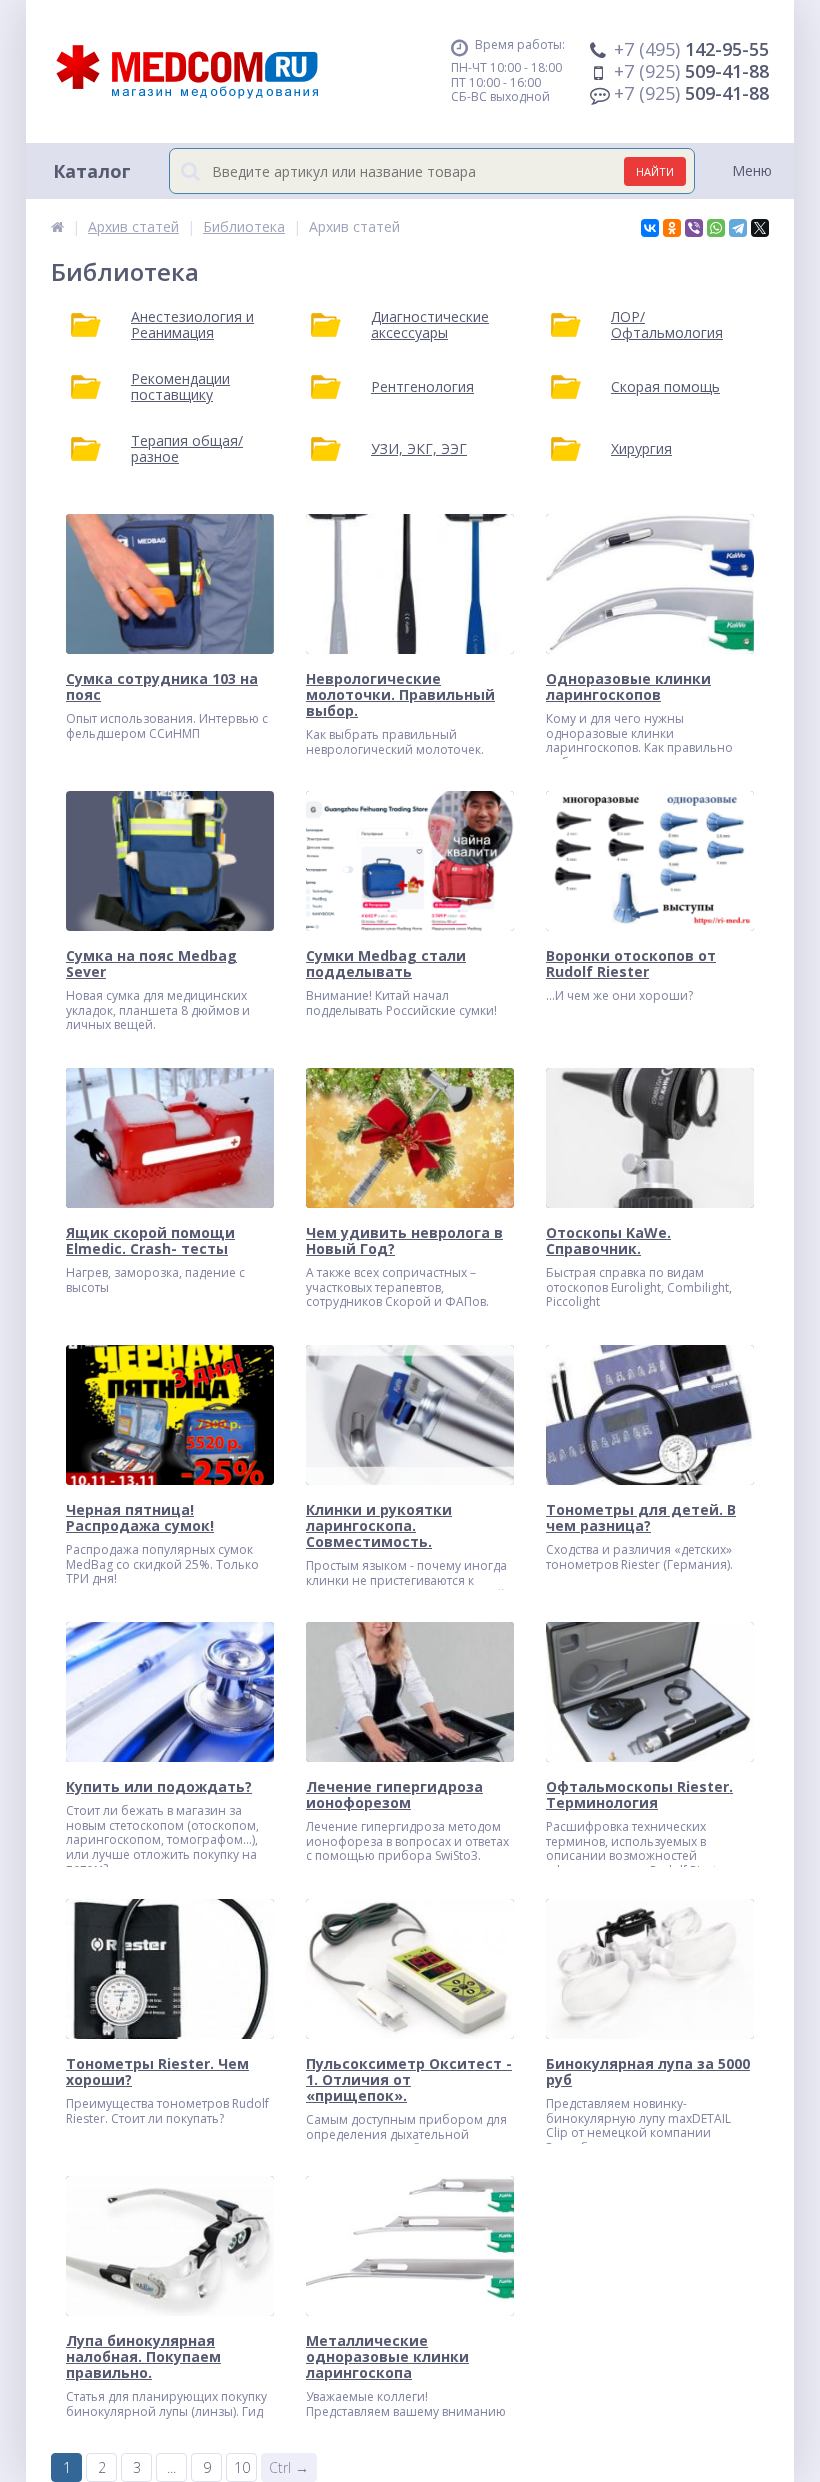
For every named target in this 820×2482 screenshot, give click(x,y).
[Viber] (694, 228)
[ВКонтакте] (650, 228)
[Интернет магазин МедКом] (57, 226)
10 (242, 2467)
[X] (760, 228)
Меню (752, 170)
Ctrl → (289, 2467)
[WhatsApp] (716, 228)
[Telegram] (738, 228)
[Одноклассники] (672, 228)
